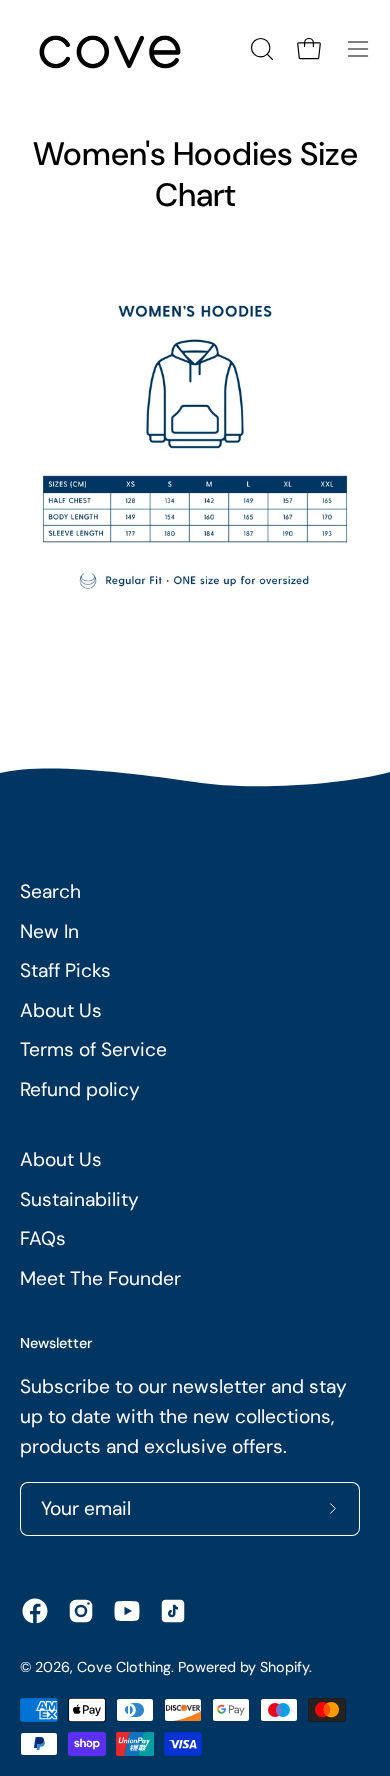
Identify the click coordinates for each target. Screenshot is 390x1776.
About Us (61, 1010)
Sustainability (79, 1199)
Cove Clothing (124, 1667)
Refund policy (80, 1089)
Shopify (284, 1667)
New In (49, 931)
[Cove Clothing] (110, 49)
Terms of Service (93, 1049)
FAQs (43, 1238)
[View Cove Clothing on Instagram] (81, 1611)
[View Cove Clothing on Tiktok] (173, 1611)
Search (50, 891)
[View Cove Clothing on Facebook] (35, 1611)
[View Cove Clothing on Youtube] (127, 1611)
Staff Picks (65, 970)
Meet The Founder (100, 1278)
